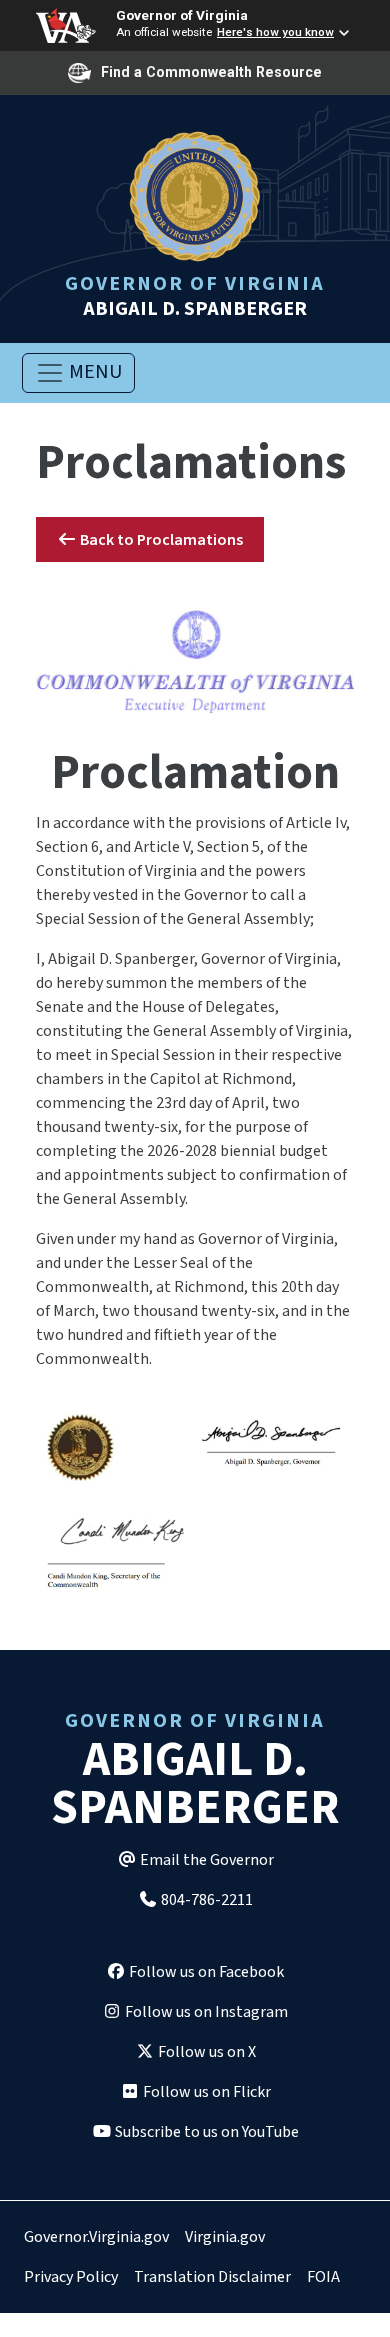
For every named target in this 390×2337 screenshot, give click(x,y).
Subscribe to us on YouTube (205, 2132)
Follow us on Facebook (205, 1972)
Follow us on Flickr (205, 2092)
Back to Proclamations (160, 540)
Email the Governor (205, 1860)
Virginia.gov (225, 2237)
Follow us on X (205, 2052)
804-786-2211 (205, 1900)
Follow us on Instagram (205, 2012)
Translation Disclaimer (212, 2277)
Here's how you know (275, 32)
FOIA (323, 2277)
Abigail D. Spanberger (195, 294)
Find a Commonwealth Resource (211, 72)
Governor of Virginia (182, 15)
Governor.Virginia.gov (96, 2237)
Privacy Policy (71, 2277)
